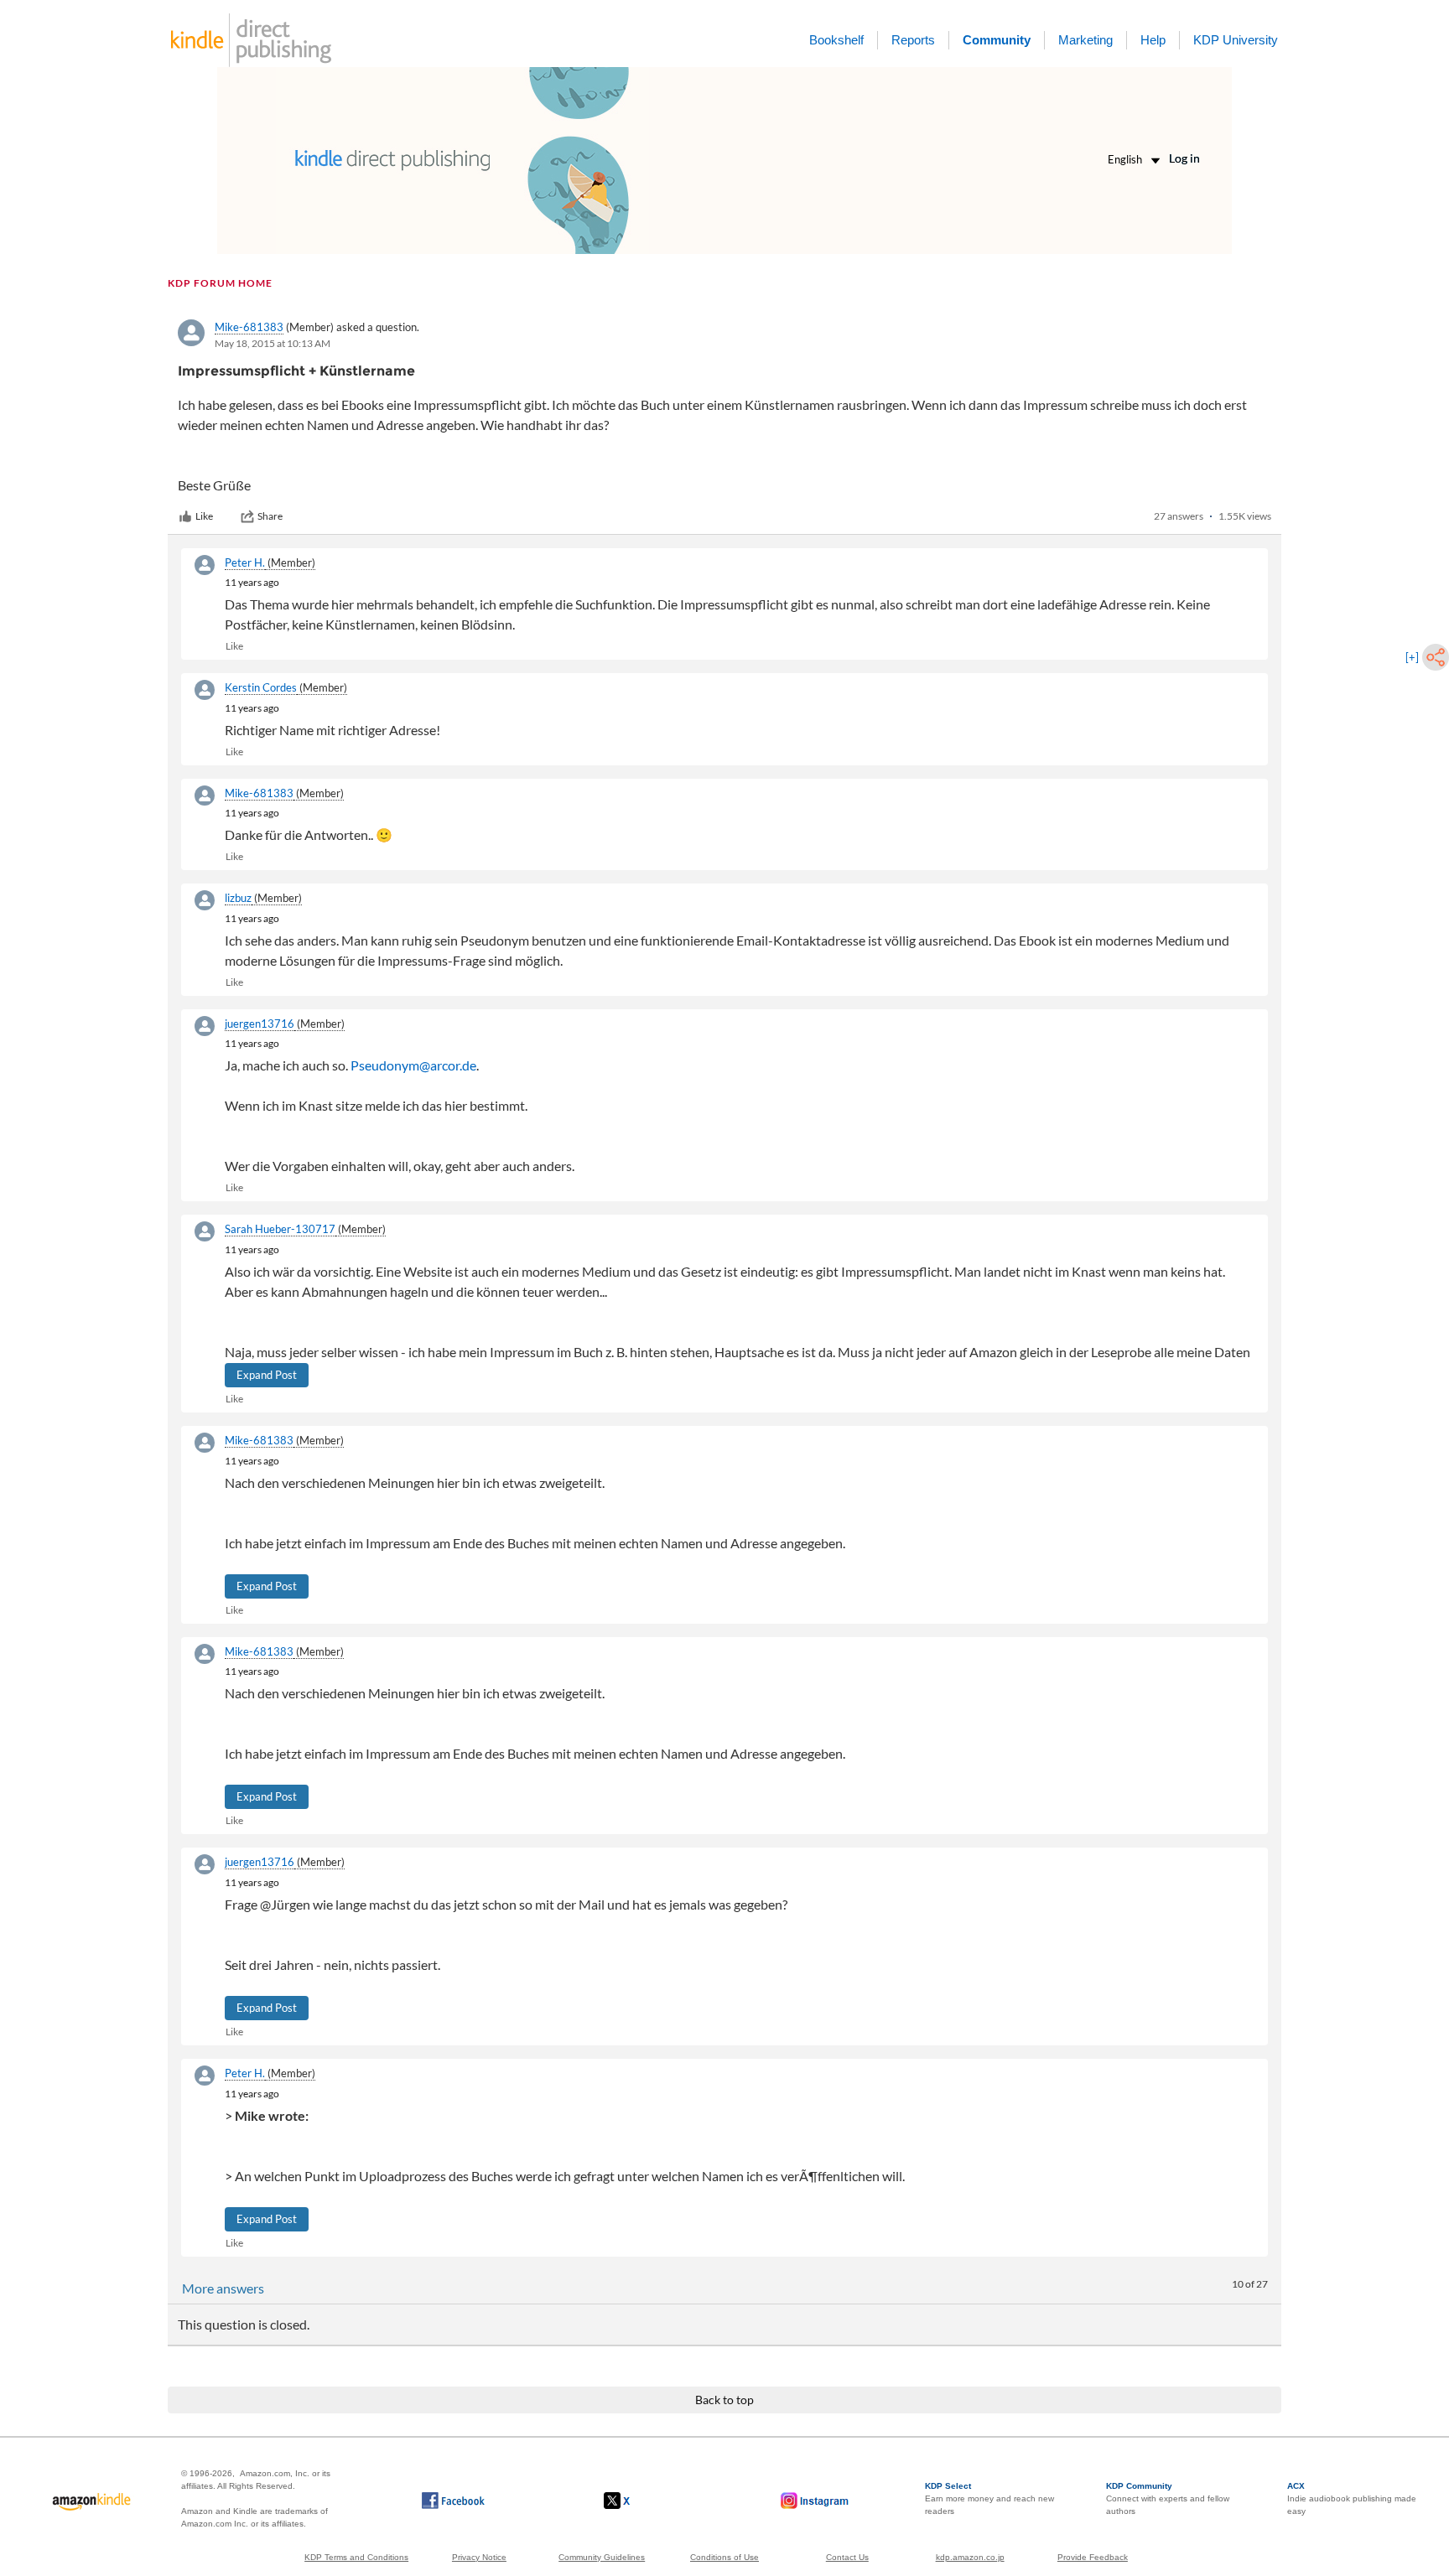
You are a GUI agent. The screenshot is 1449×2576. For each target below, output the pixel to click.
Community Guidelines (602, 2557)
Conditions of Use (724, 2557)
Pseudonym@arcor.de (413, 1065)
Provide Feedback (1093, 2557)
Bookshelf (836, 40)
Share (270, 516)
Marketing (1085, 40)
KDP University (1236, 40)
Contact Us (847, 2557)
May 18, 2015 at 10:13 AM (273, 343)
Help (1153, 40)
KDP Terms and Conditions (356, 2557)
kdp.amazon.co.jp (970, 2557)
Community (997, 40)
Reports (913, 40)
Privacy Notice (479, 2557)
